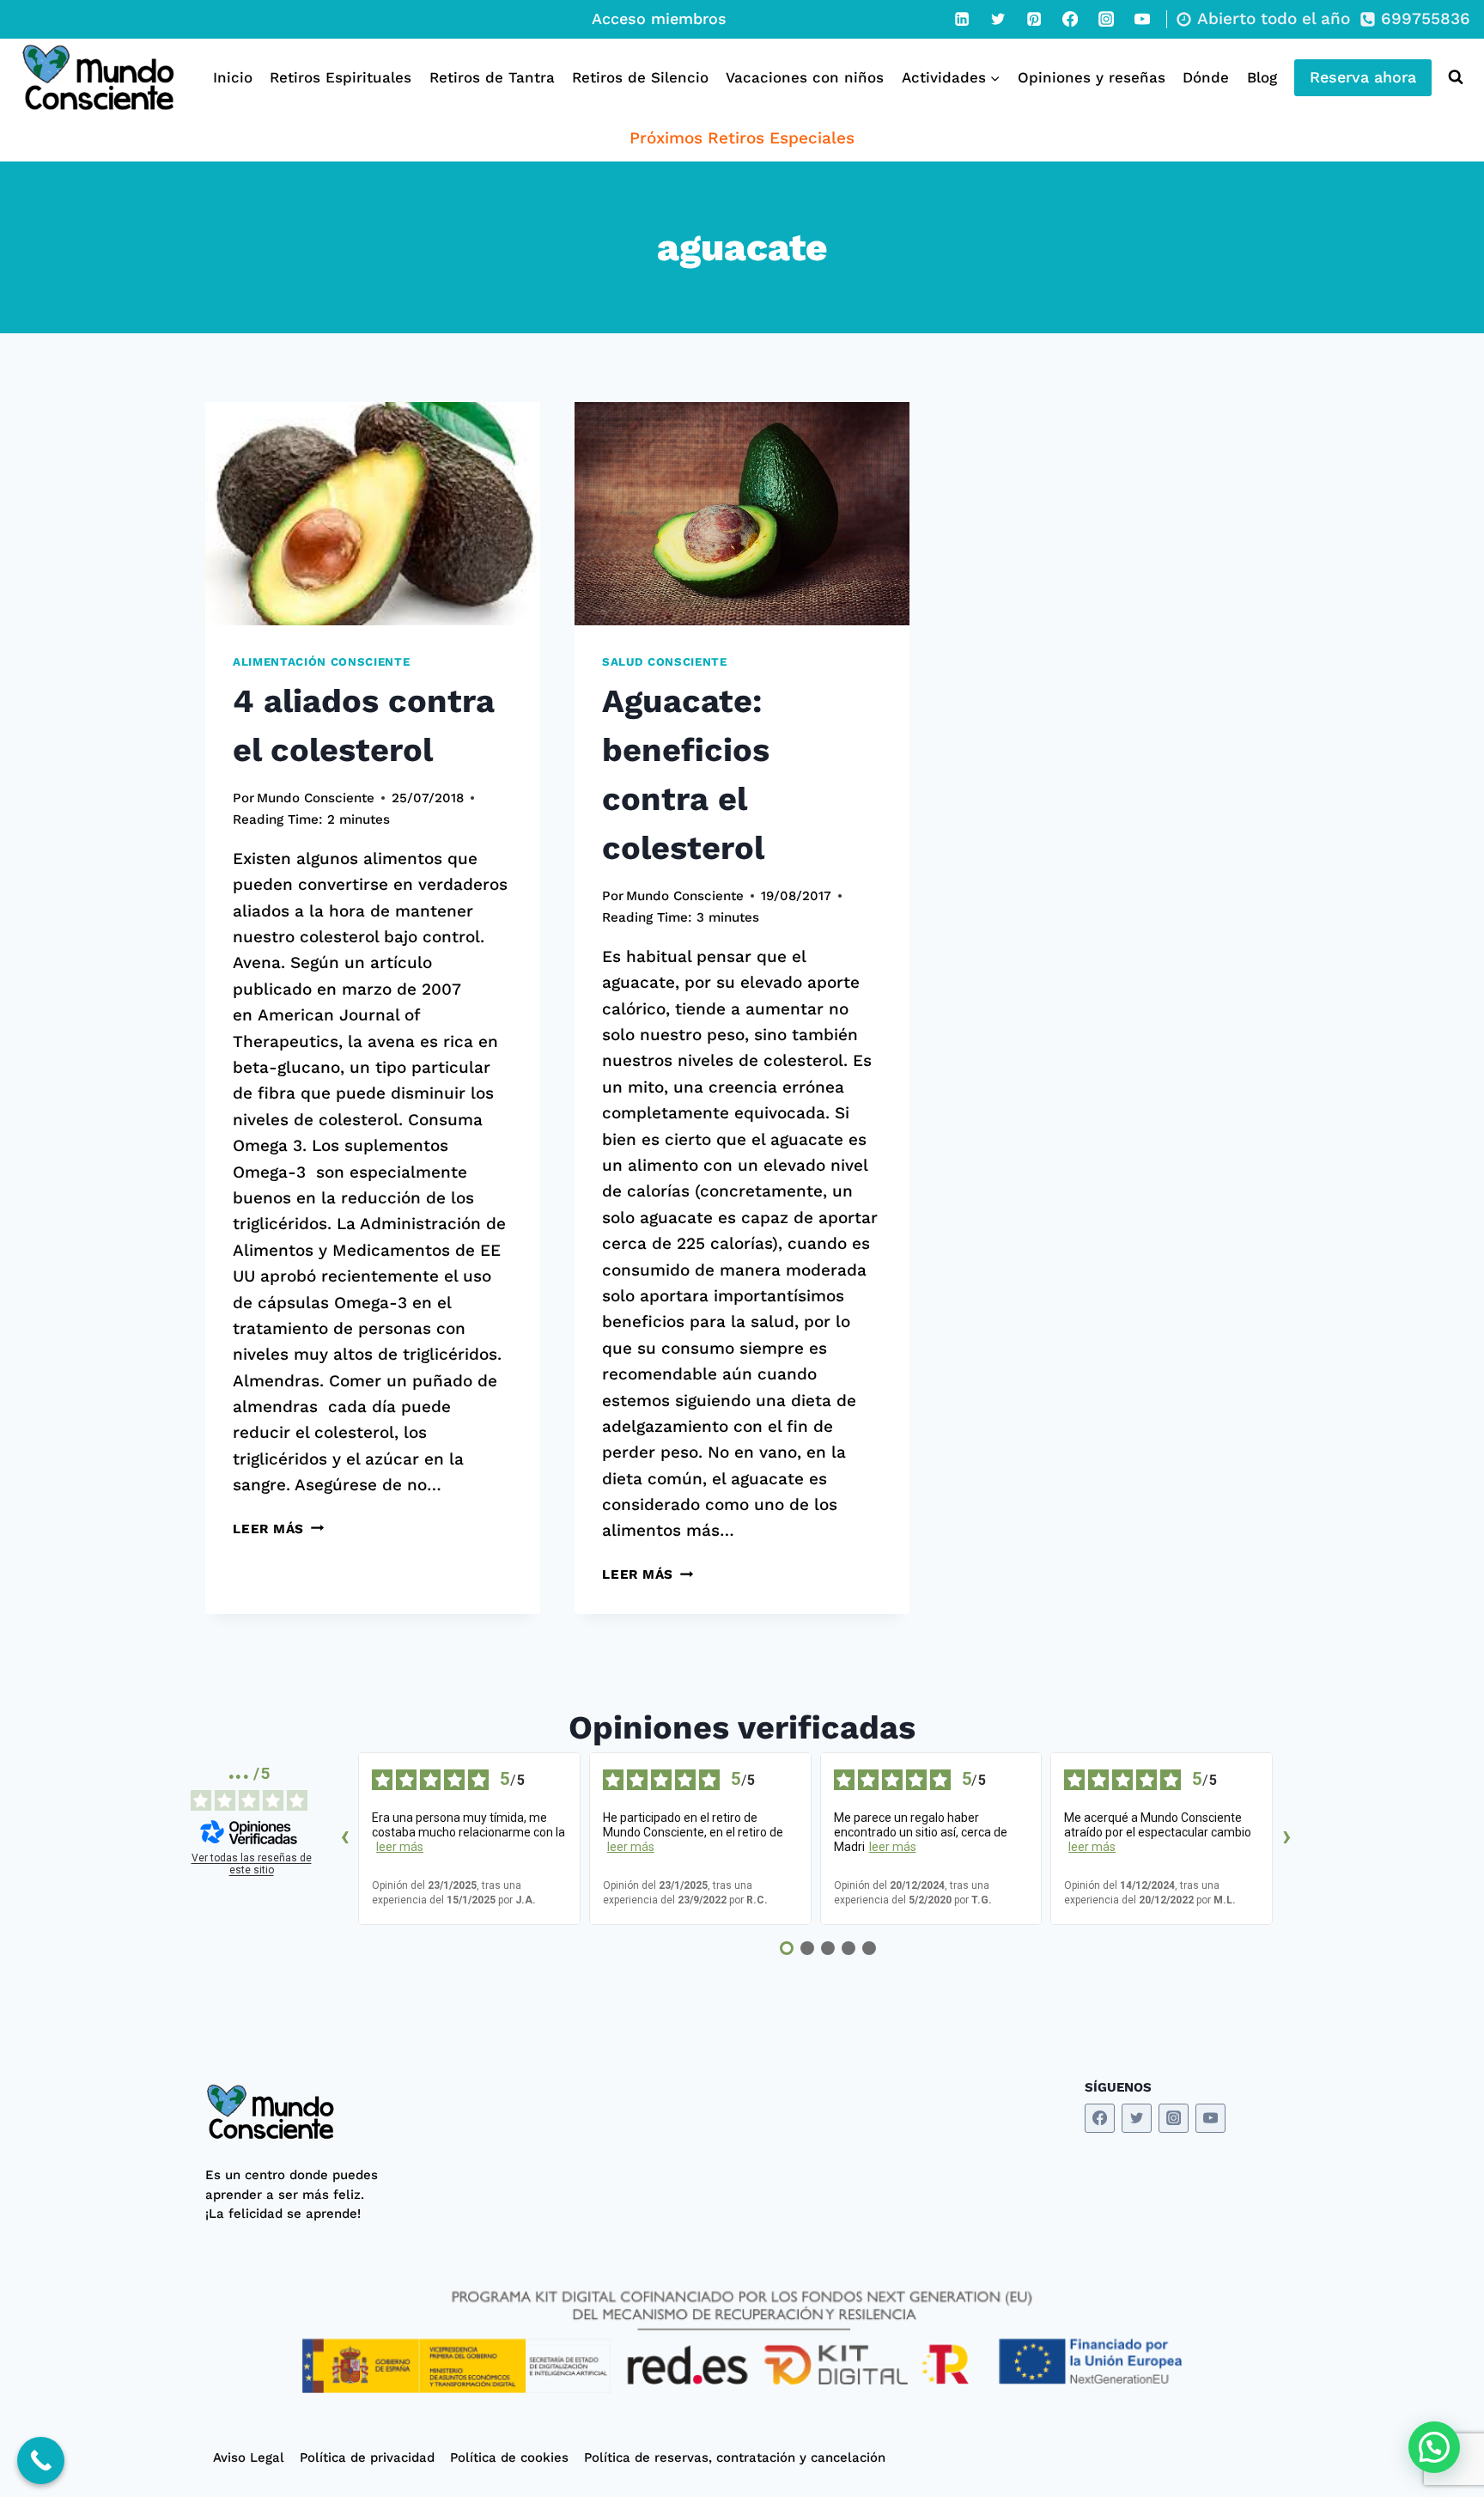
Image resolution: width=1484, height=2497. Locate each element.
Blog (1262, 77)
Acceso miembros (659, 18)
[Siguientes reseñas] (1286, 1839)
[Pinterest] (1034, 19)
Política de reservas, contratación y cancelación (735, 2457)
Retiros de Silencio (640, 77)
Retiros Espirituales (341, 77)
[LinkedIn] (962, 19)
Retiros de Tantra (492, 77)
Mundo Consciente (316, 798)
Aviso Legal (249, 2457)
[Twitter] (998, 19)
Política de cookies (509, 2457)
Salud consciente (665, 662)
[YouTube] (1142, 19)
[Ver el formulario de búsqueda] (1452, 77)
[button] (1434, 2447)
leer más (400, 1847)
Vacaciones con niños (805, 77)
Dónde (1206, 77)
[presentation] (373, 514)
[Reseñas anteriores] (344, 1839)
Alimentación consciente (321, 662)
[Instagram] (1106, 19)
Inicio (233, 77)
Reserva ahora (1363, 77)
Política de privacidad (367, 2457)
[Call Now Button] (41, 2460)
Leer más (278, 1529)
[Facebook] (1070, 19)
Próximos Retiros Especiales (742, 138)
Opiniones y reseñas (1092, 77)
